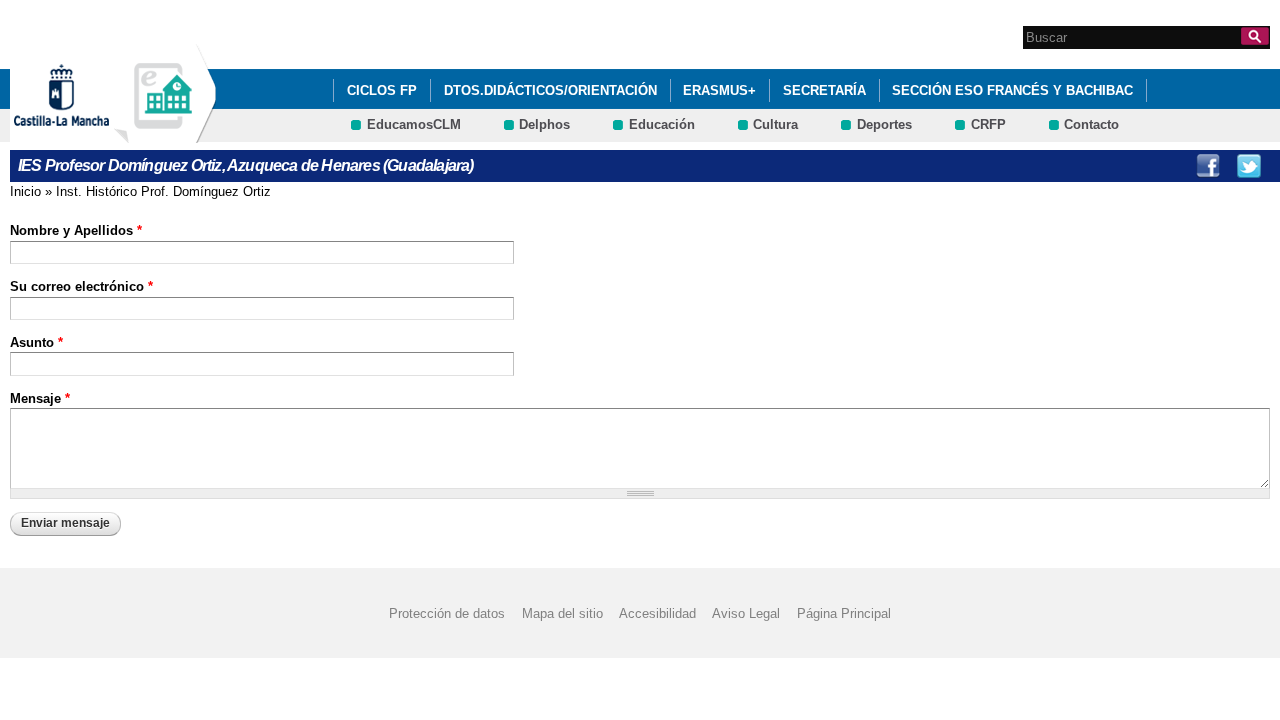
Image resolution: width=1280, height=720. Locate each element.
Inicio (25, 191)
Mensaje (40, 398)
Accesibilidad (657, 613)
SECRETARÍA (824, 90)
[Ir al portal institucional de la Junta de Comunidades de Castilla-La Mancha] (86, 133)
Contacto (1091, 124)
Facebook (1208, 166)
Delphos (544, 124)
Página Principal (844, 613)
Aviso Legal (746, 613)
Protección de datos (447, 613)
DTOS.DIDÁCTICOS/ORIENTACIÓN (550, 90)
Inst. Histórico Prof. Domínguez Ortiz (163, 191)
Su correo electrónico (81, 286)
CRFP (988, 124)
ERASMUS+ (719, 90)
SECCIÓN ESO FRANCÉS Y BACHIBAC (1012, 90)
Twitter (1249, 166)
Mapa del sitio (562, 613)
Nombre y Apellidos (76, 230)
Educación (662, 124)
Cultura (775, 124)
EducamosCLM (414, 124)
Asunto (36, 342)
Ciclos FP (382, 90)
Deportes (884, 124)
